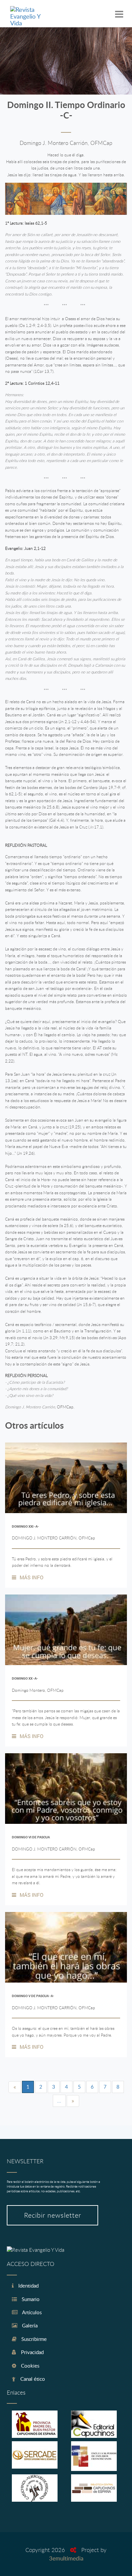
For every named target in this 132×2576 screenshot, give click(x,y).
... (59, 2100)
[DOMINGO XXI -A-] (66, 1478)
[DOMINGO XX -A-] (66, 1630)
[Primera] (15, 2087)
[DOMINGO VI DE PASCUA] (66, 1789)
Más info (31, 1577)
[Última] (73, 2101)
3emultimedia (66, 2558)
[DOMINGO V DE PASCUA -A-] (66, 1947)
